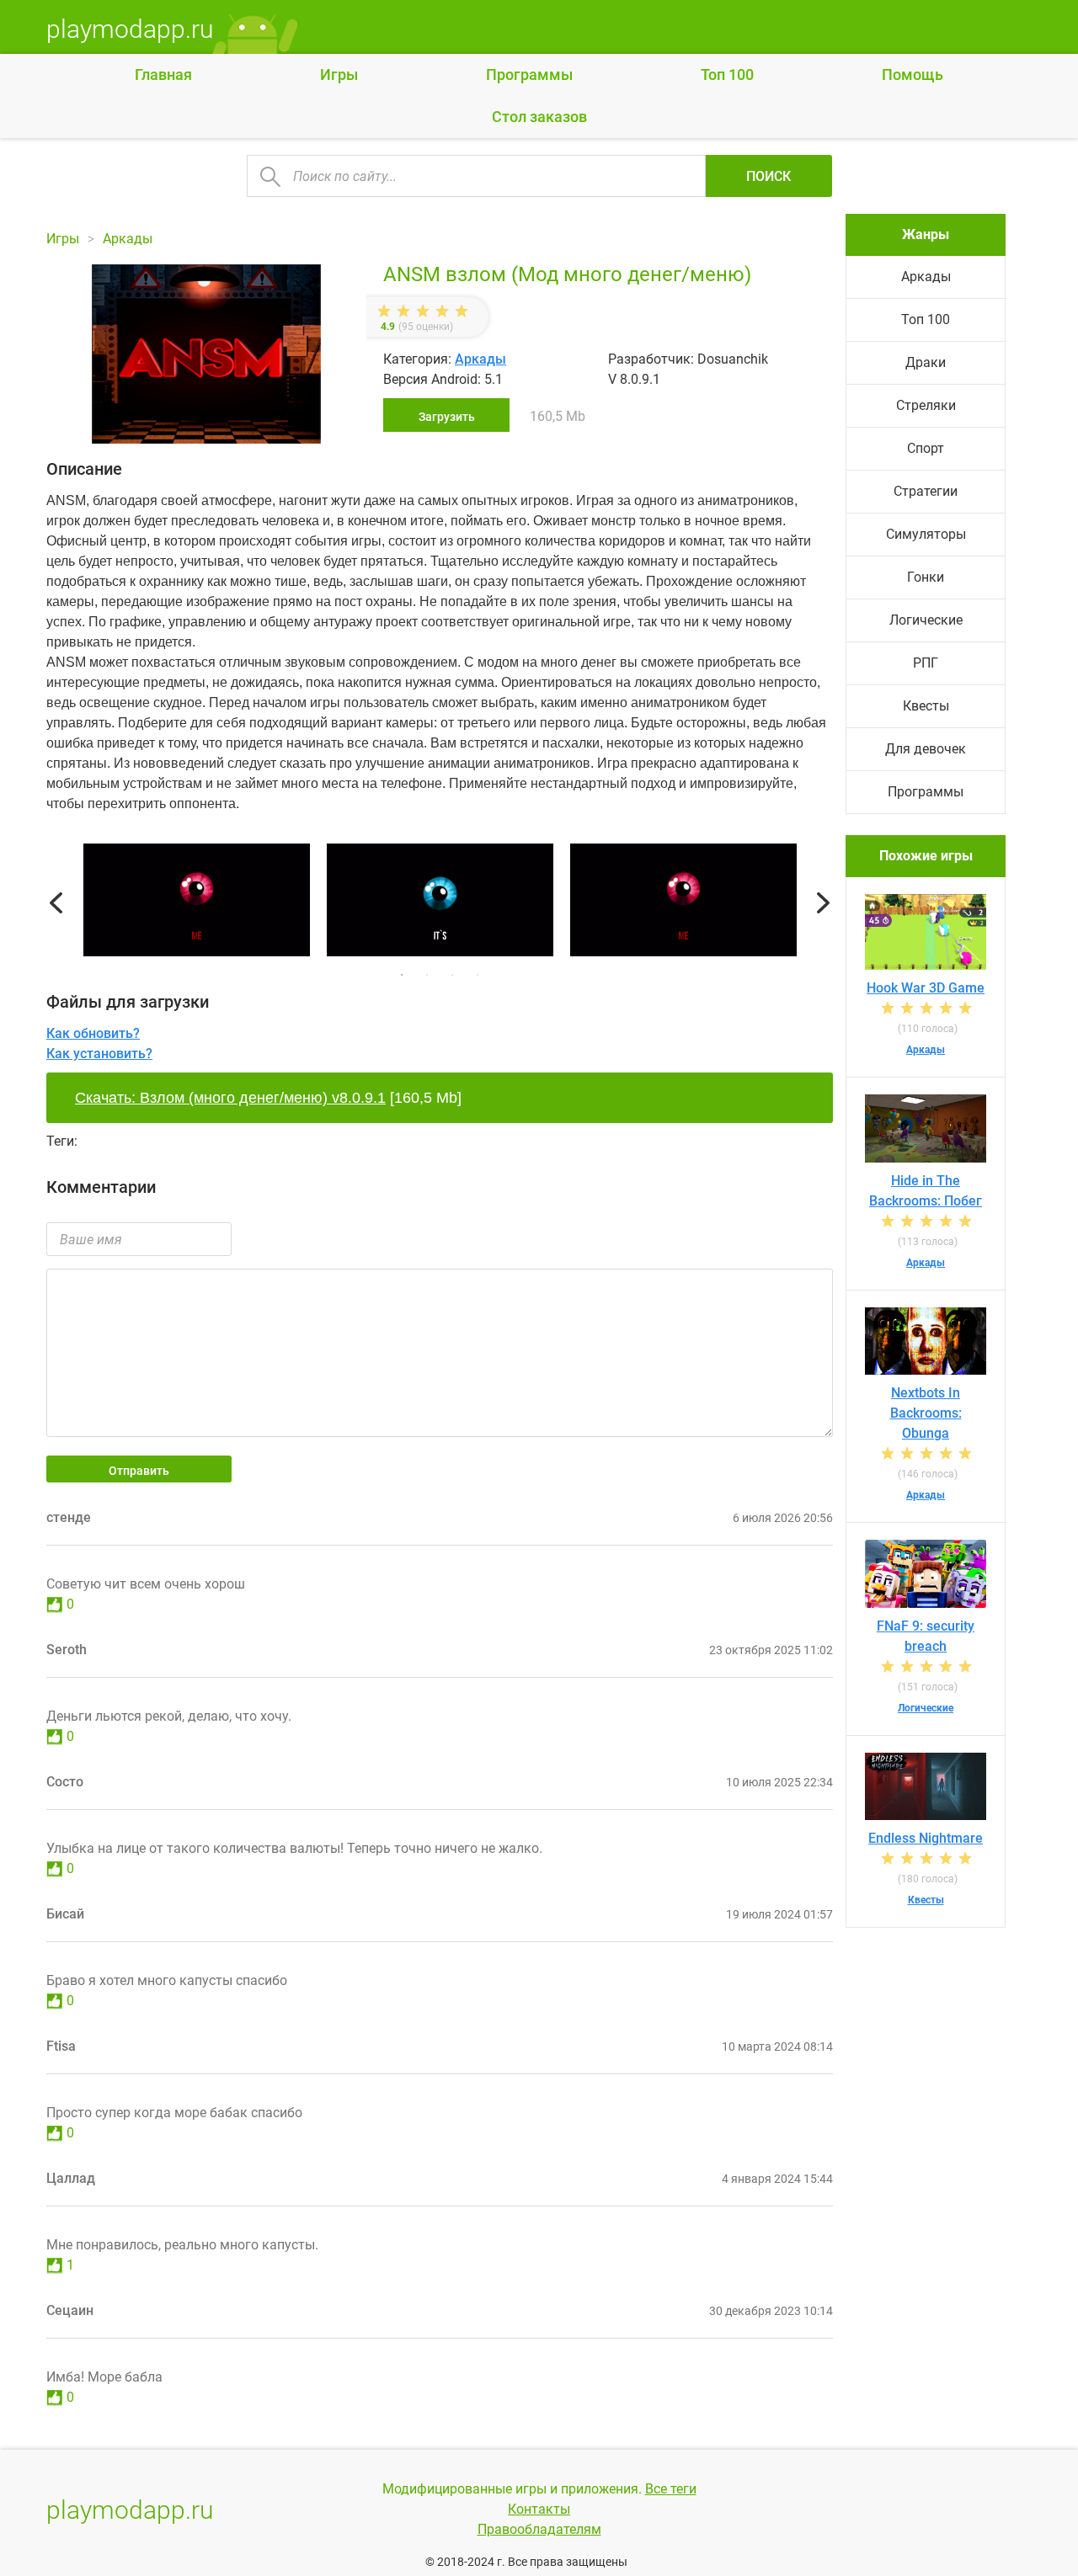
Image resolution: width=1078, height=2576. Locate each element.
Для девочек (926, 749)
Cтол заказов (539, 117)
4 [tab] (478, 975)
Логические (926, 620)
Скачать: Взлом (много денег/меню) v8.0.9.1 (230, 1098)
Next (823, 903)
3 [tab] (452, 975)
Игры (339, 75)
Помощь (913, 75)
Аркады (480, 359)
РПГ (926, 663)
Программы (529, 75)
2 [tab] (427, 975)
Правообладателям (539, 2529)
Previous (56, 903)
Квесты (926, 706)
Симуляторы (926, 534)
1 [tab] (402, 975)
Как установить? (99, 1054)
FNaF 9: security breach (926, 1636)
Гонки (926, 577)
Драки (926, 362)
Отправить (139, 1471)
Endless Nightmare (926, 1838)
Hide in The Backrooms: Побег (926, 1191)
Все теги (671, 2489)
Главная (163, 75)
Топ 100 (727, 75)
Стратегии (926, 491)
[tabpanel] (440, 903)
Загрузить (447, 417)
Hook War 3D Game (926, 988)
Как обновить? (93, 1033)
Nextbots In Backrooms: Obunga (926, 1413)
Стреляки (926, 405)
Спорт (926, 448)
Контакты (539, 2509)
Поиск (768, 176)
